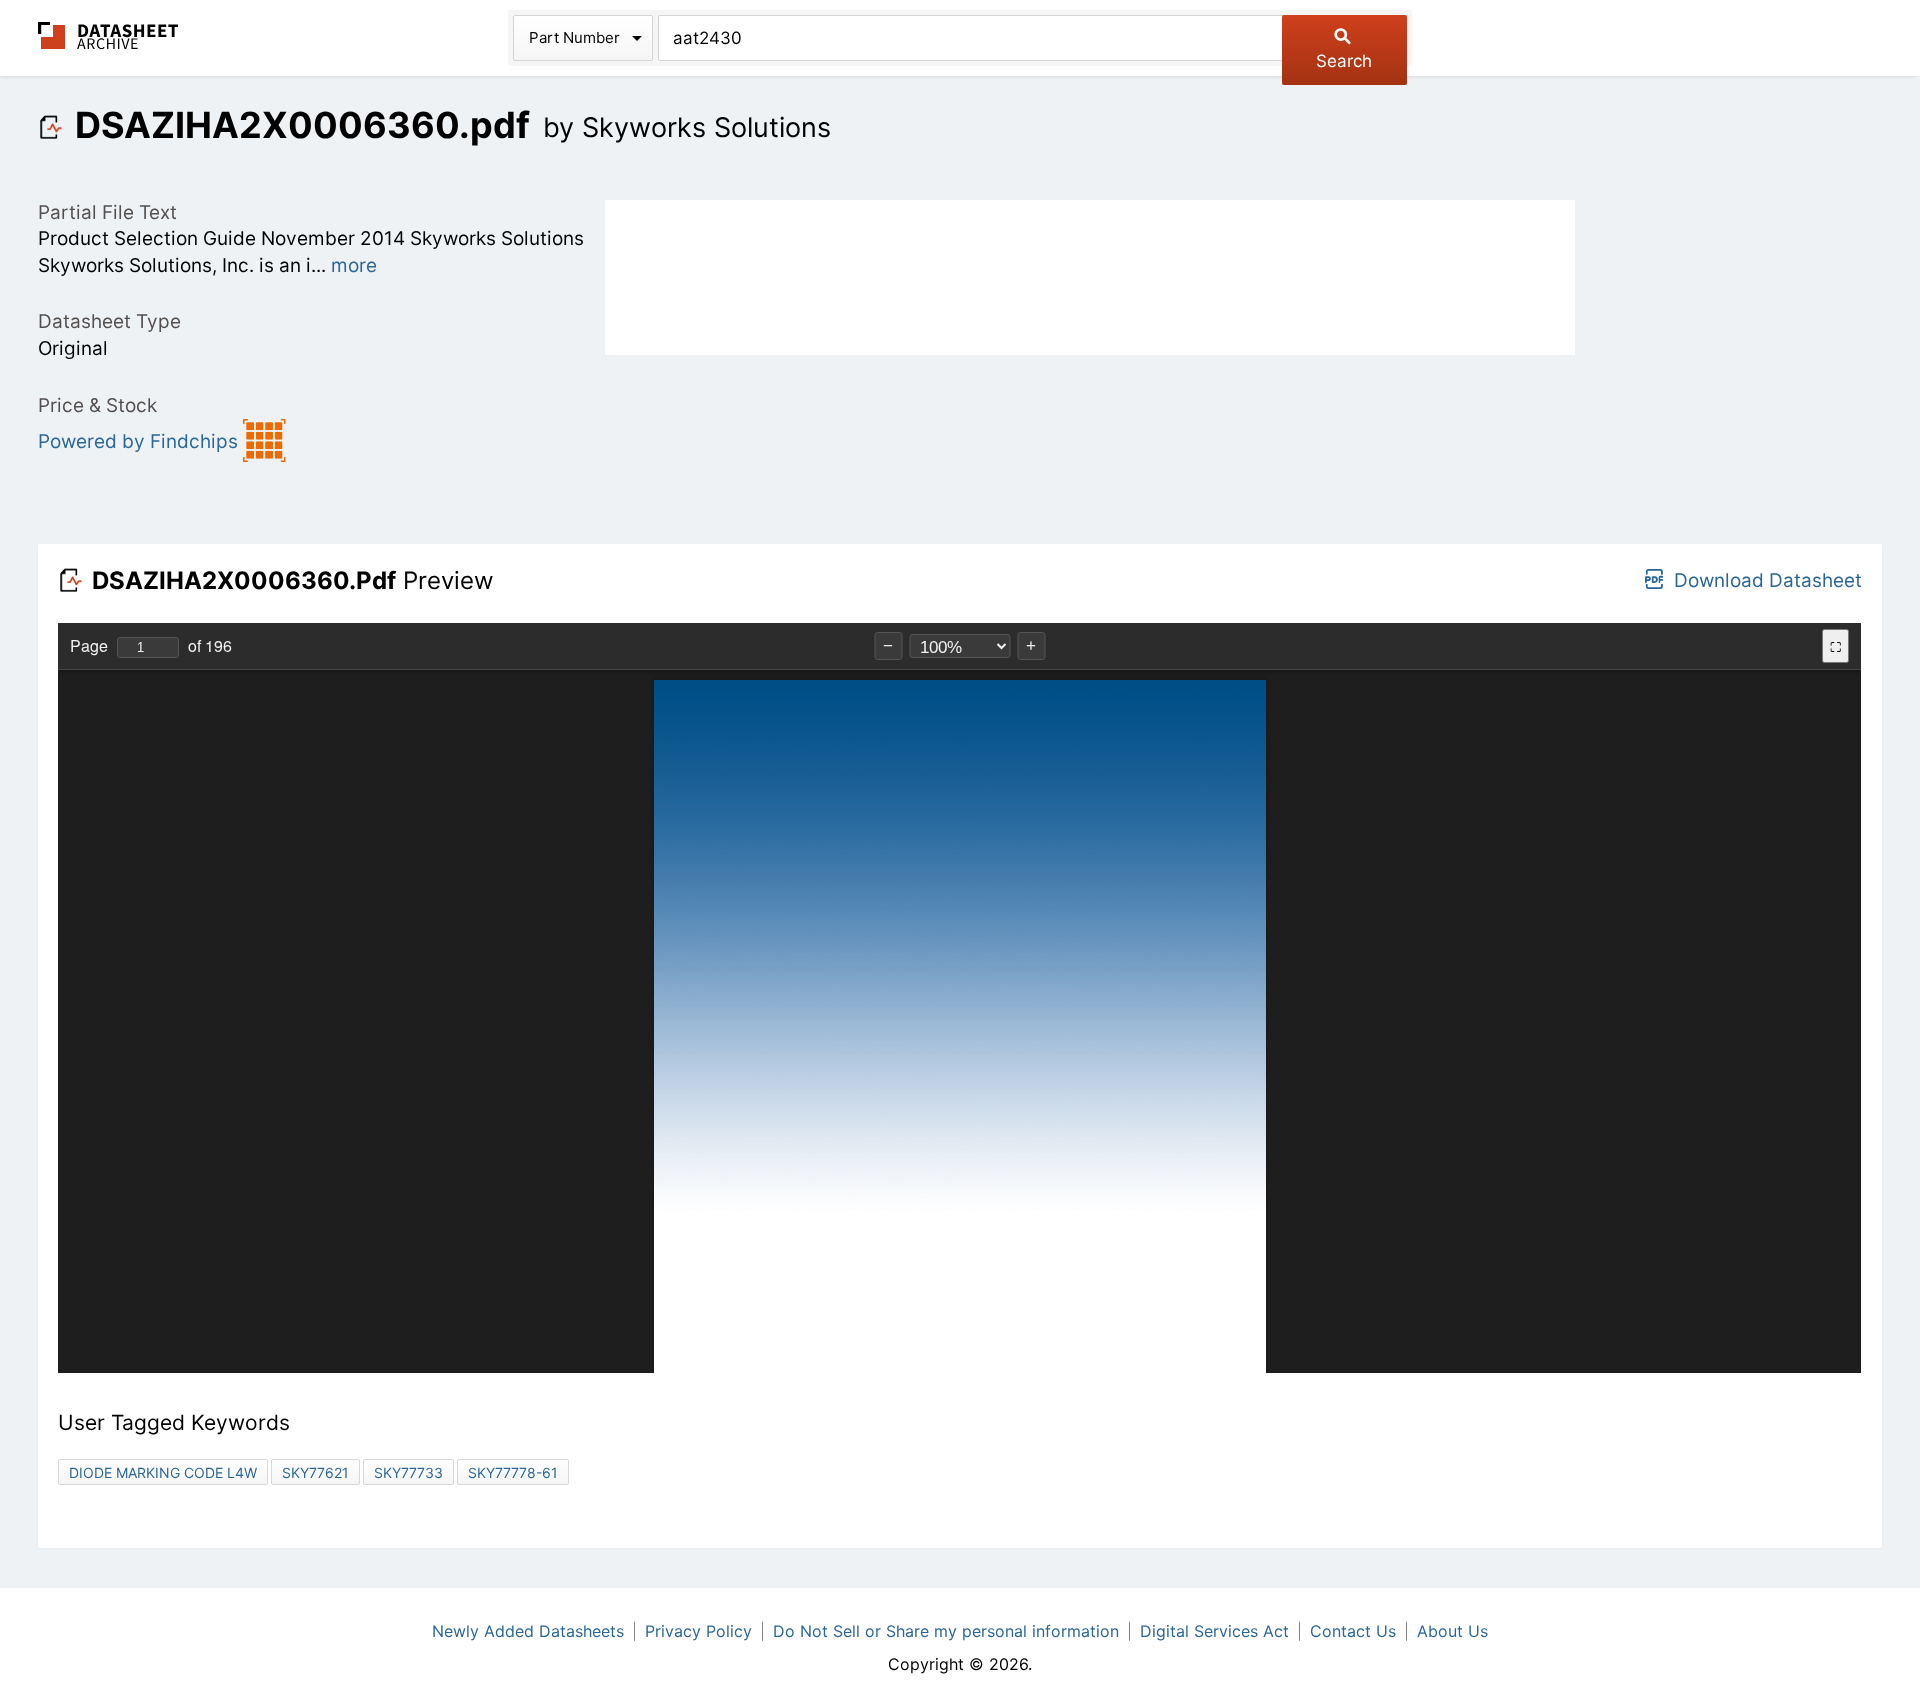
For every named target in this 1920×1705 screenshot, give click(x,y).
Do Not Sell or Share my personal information (946, 1631)
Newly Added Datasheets (528, 1631)
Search (1344, 61)
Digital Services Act (1214, 1631)
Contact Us (1353, 1631)
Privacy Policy (698, 1631)
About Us (1452, 1631)
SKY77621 (315, 1472)
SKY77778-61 (513, 1472)
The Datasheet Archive (108, 35)
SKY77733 (408, 1472)
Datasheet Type (109, 321)
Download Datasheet (1768, 580)
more (354, 265)
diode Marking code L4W (163, 1472)
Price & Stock (97, 405)
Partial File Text (107, 212)
